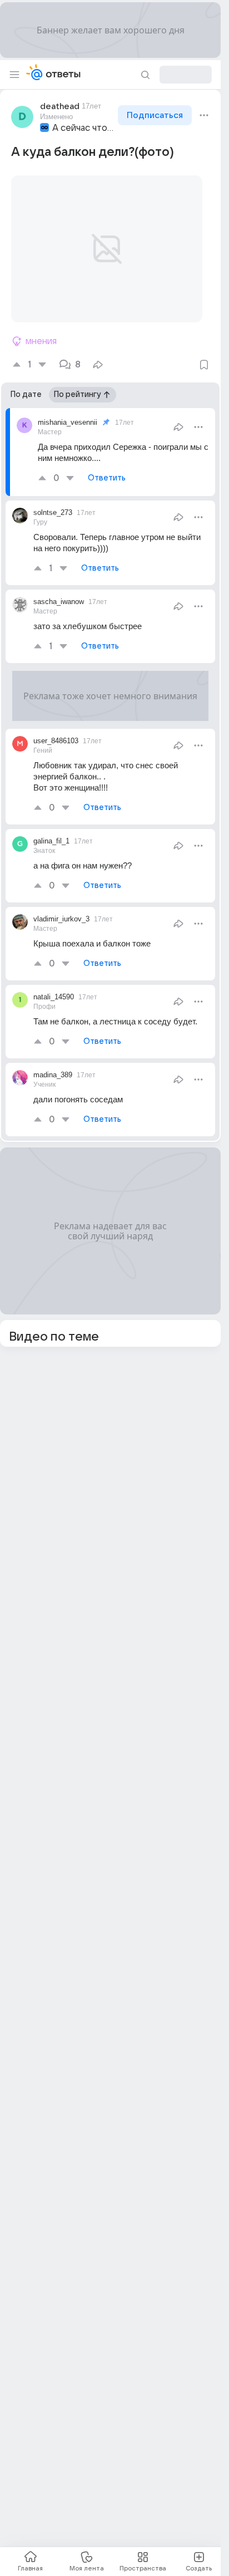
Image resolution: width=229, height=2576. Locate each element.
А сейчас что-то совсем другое (84, 128)
